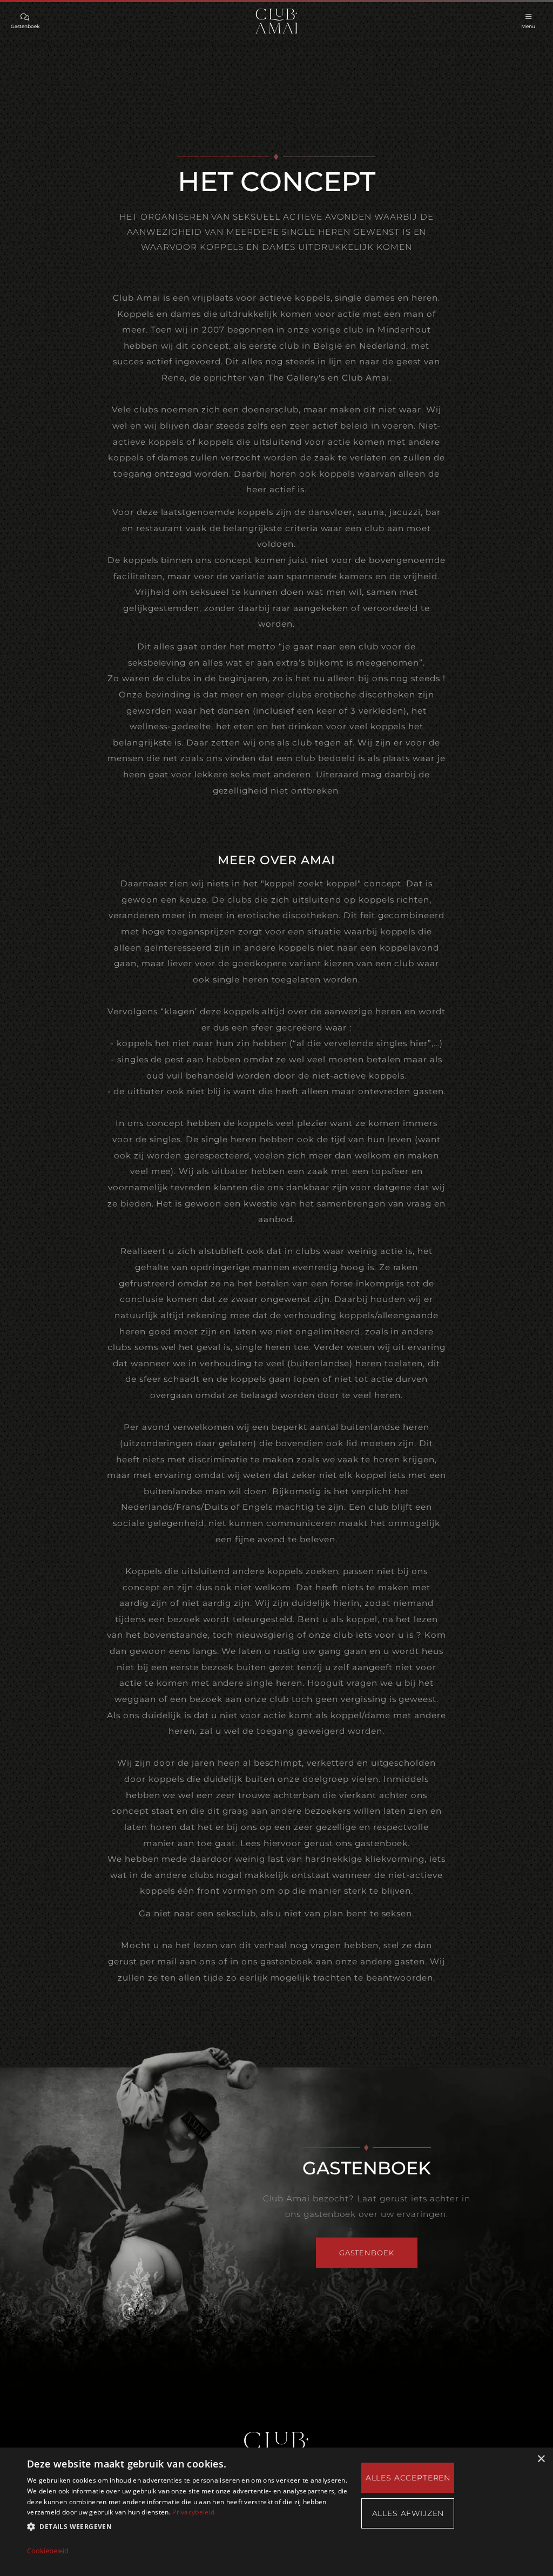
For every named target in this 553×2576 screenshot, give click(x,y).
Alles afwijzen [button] (408, 2513)
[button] (187, 2527)
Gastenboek (366, 2253)
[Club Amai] (276, 21)
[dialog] (276, 2512)
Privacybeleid (193, 2512)
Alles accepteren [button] (408, 2478)
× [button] (541, 2459)
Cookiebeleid (48, 2551)
